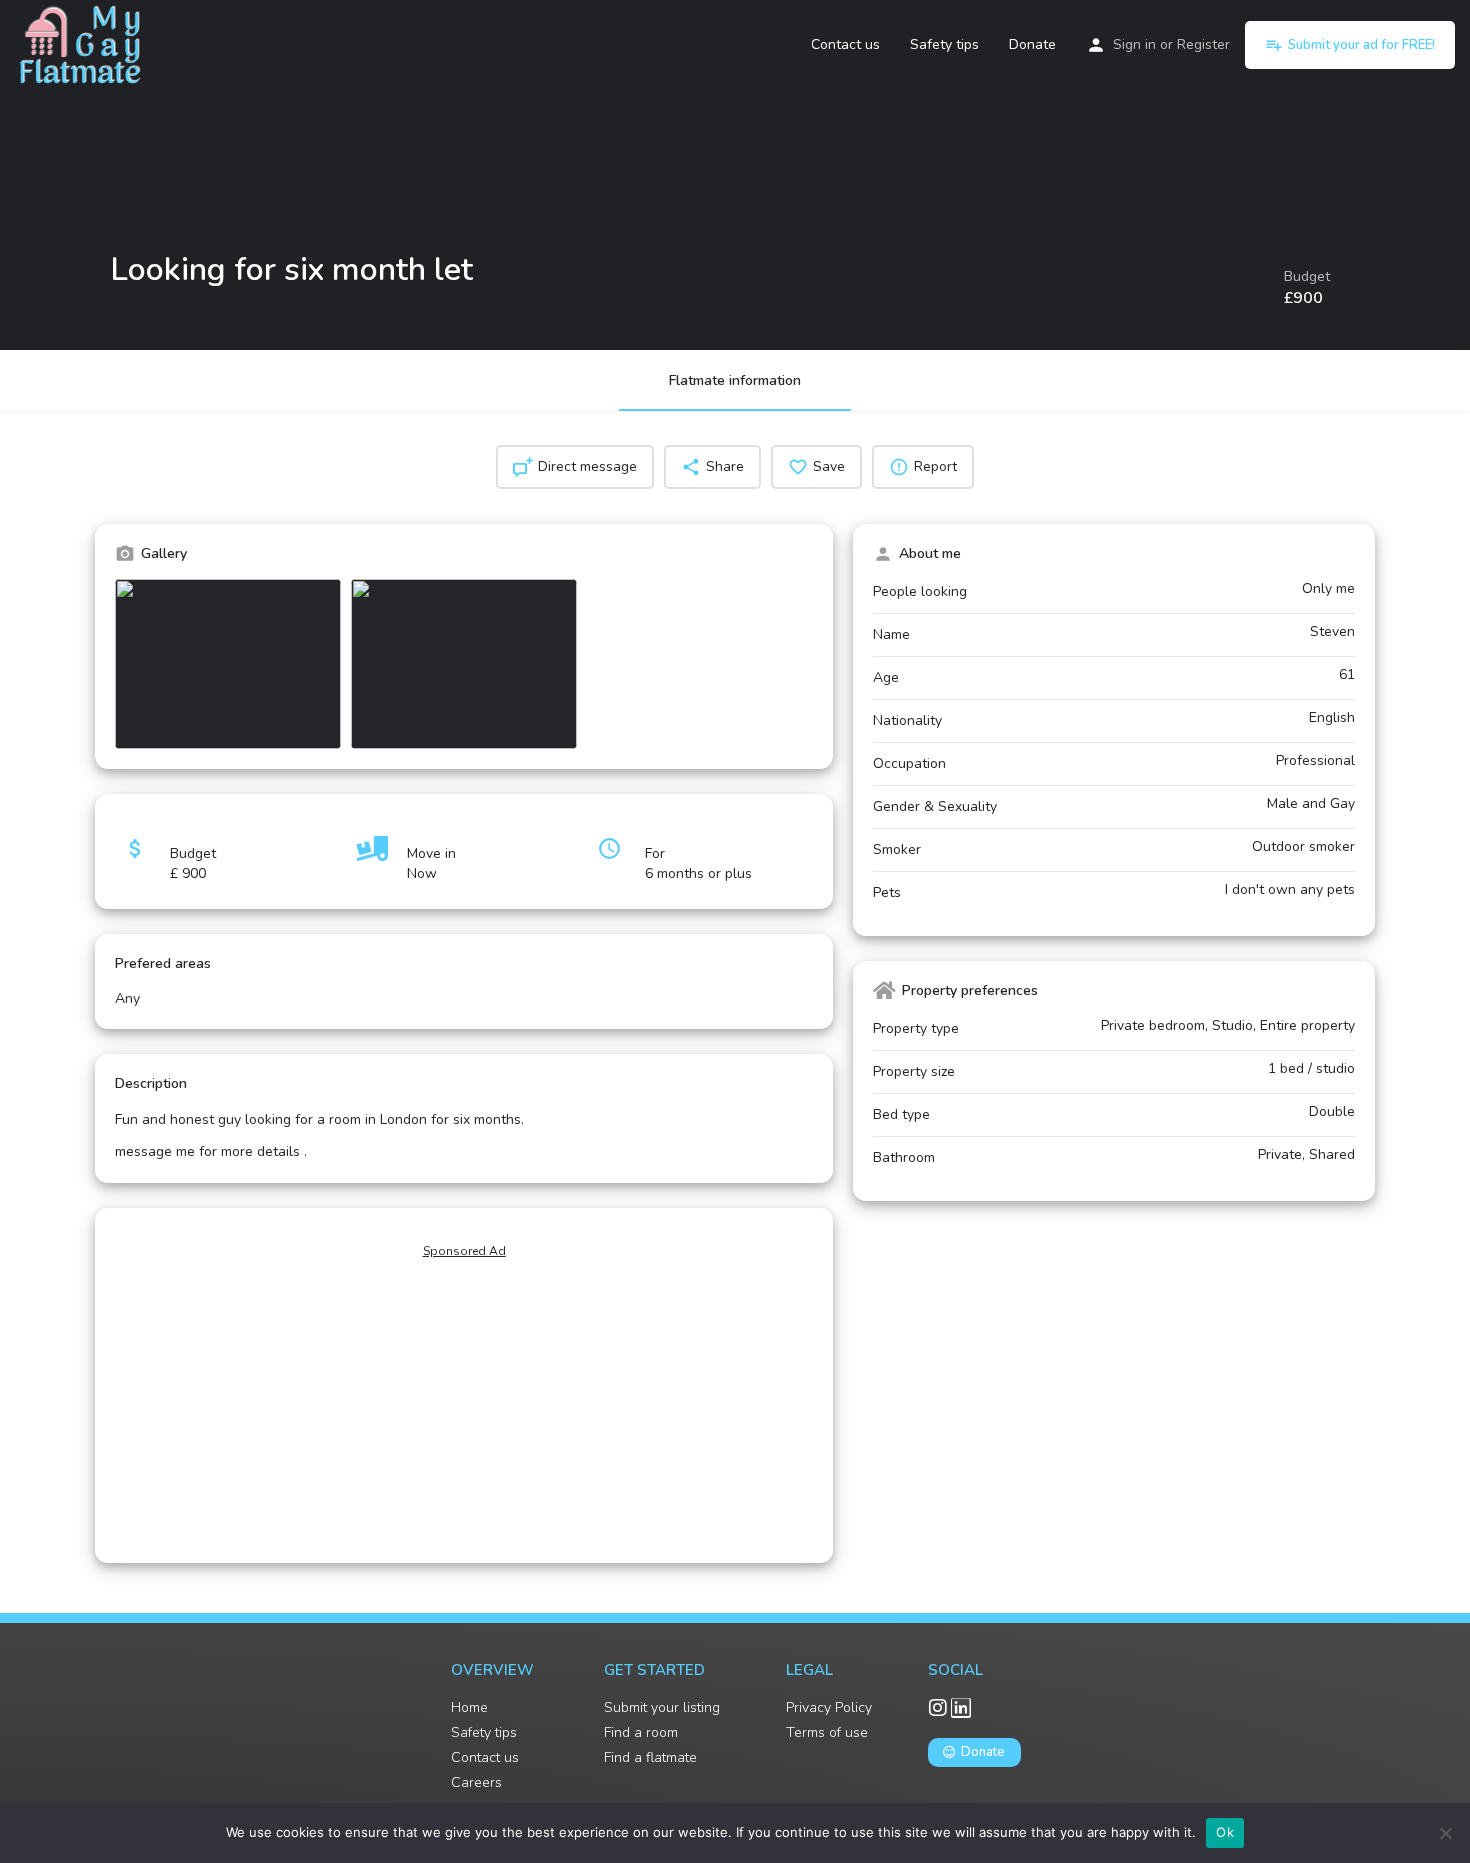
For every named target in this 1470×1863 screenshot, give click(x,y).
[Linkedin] (961, 1708)
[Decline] (1445, 1833)
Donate (1032, 44)
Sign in (1134, 44)
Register (1203, 44)
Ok (1225, 1832)
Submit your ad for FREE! (1361, 45)
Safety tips (944, 44)
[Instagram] (938, 1708)
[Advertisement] (464, 1407)
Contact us (845, 44)
